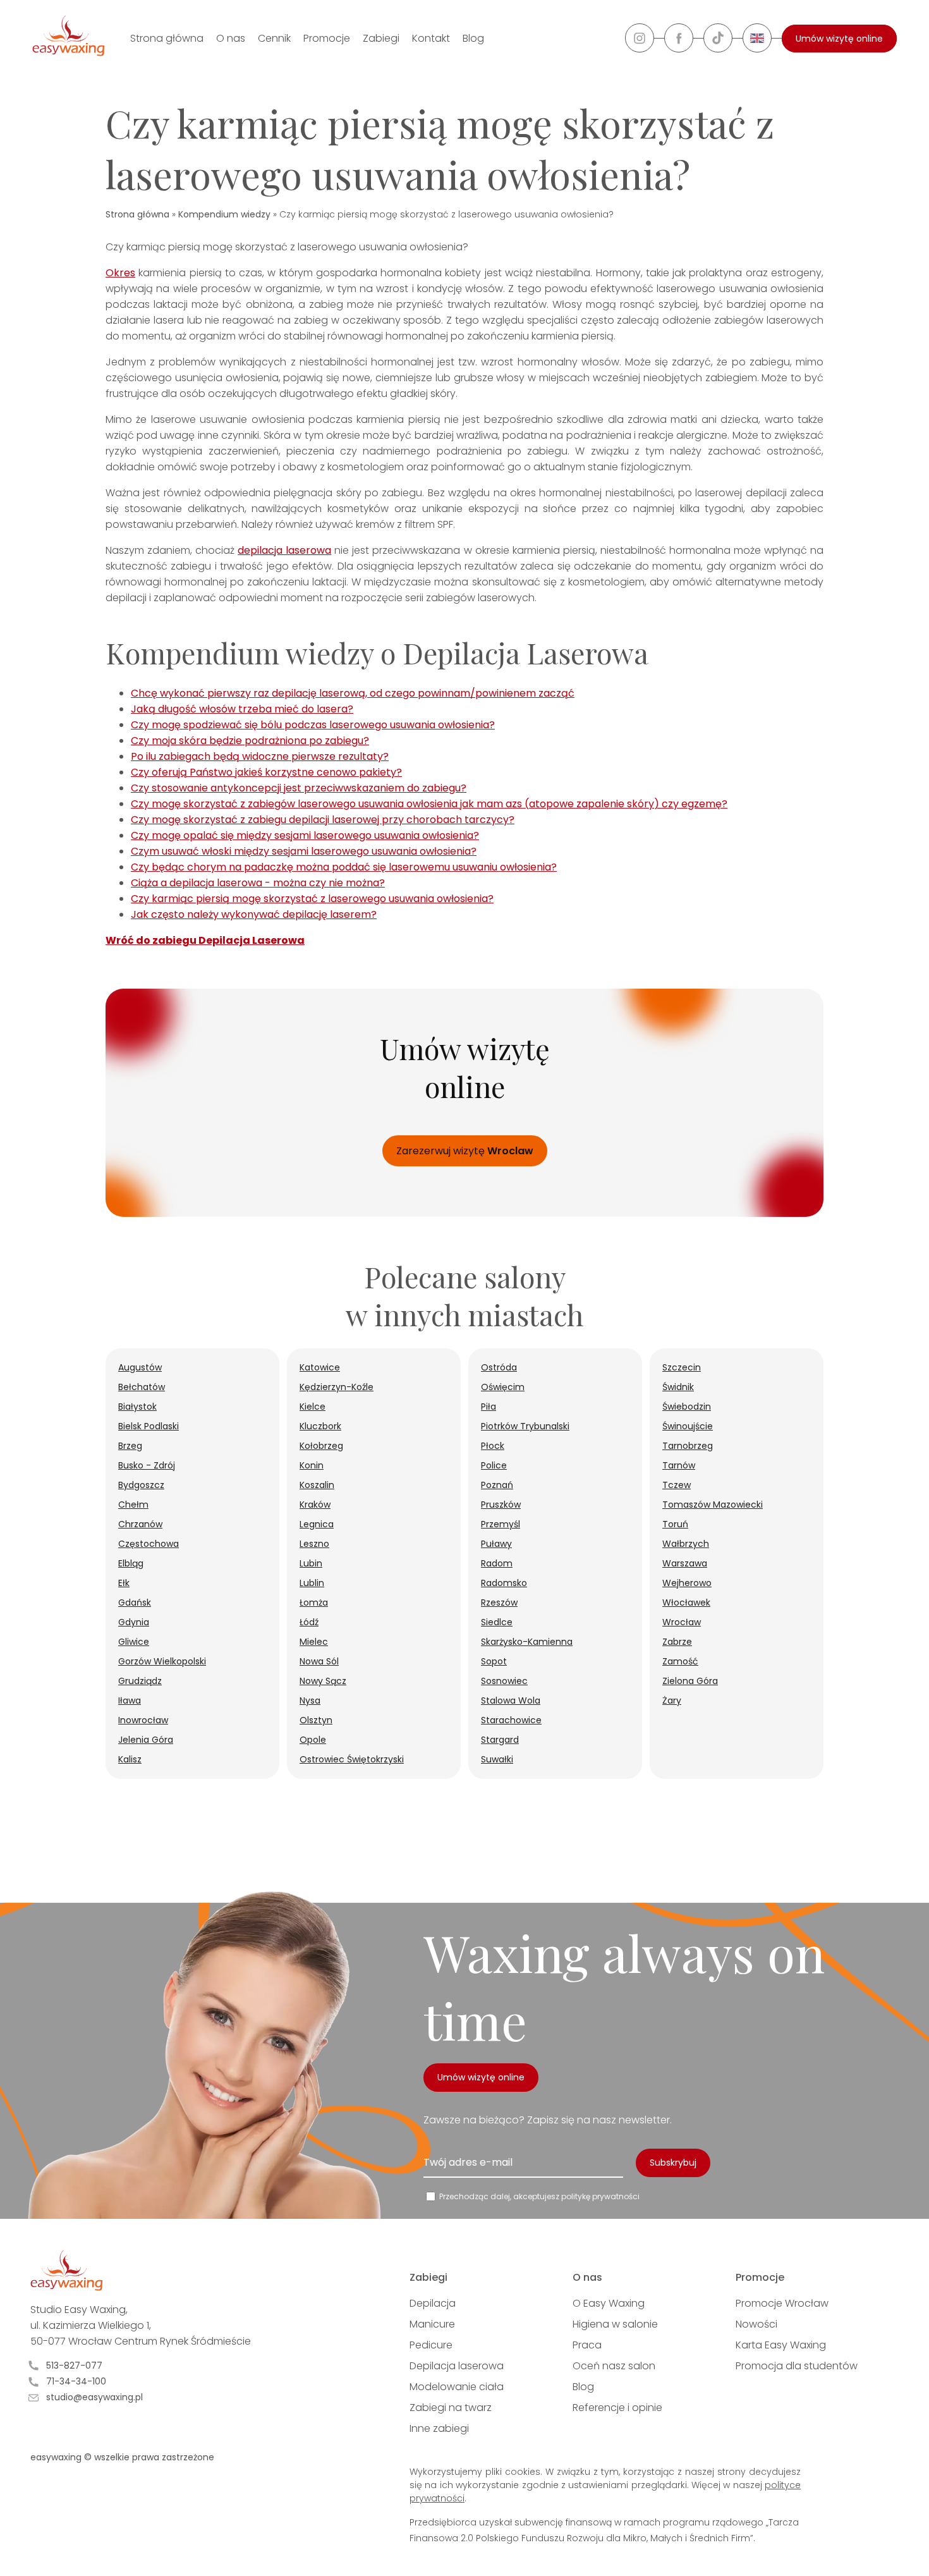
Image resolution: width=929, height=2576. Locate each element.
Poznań (497, 1485)
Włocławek (686, 1602)
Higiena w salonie (615, 2324)
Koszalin (317, 1485)
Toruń (675, 1524)
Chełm (133, 1505)
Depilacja (433, 2303)
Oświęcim (503, 1387)
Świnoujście (688, 1426)
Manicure (432, 2324)
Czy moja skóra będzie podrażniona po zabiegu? (250, 741)
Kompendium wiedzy (224, 214)
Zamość (680, 1661)
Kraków (315, 1505)
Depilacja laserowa (457, 2366)
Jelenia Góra (146, 1740)
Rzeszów (499, 1602)
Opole (313, 1740)
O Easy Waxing (609, 2303)
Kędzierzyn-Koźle (337, 1387)
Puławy (496, 1544)
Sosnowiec (504, 1681)
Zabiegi (381, 38)
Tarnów (679, 1465)
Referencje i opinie (617, 2408)
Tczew (677, 1485)
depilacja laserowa (284, 550)
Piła (489, 1407)
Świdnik (678, 1387)
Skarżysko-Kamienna (527, 1642)
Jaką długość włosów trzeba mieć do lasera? (242, 709)
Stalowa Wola (511, 1700)
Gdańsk (135, 1602)
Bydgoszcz (141, 1485)
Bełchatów (142, 1387)
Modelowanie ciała (457, 2387)
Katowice (320, 1367)
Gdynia (134, 1622)
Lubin (311, 1563)
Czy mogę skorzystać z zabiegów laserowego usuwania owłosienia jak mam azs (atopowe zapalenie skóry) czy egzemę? (429, 804)
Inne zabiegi (439, 2428)
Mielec (314, 1642)
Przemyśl (501, 1524)
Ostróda (499, 1367)
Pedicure (431, 2345)
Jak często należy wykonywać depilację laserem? (254, 914)
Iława (130, 1700)
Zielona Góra (690, 1681)
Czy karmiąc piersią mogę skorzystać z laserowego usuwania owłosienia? (312, 899)
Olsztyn (316, 1720)
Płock (493, 1446)
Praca (587, 2345)
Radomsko (504, 1583)
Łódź (309, 1622)
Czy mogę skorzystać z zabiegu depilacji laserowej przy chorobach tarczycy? (323, 820)
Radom (497, 1563)
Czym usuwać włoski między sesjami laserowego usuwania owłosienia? (304, 851)
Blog (473, 38)
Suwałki (497, 1759)
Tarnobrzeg (688, 1446)
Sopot (494, 1661)
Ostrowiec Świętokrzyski (352, 1759)
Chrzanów (140, 1524)
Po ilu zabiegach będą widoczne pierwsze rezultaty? (260, 756)
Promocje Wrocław (782, 2303)
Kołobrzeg (321, 1446)
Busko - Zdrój (147, 1465)
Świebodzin (687, 1407)
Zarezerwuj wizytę (465, 1151)
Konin (312, 1465)
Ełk (124, 1583)
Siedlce (497, 1622)
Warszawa (685, 1563)
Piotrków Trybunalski (525, 1426)
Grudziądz (140, 1681)
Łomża (314, 1602)
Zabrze (677, 1642)
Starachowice (511, 1720)
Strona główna (167, 38)
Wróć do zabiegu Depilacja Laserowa (205, 940)
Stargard (500, 1740)
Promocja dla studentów (797, 2366)
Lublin (312, 1583)
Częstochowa (149, 1544)
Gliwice (134, 1642)
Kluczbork (320, 1426)
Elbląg (131, 1563)
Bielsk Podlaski (149, 1426)
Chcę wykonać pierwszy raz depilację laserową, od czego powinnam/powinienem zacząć (353, 693)
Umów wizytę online (839, 39)
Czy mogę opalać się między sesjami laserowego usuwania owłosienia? (305, 835)
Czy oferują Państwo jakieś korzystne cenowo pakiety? (266, 772)
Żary (672, 1700)
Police (494, 1465)
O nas (231, 38)
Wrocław (682, 1622)
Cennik (274, 38)
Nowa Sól (319, 1661)
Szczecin (682, 1367)
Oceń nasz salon (614, 2366)
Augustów (140, 1367)
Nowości (756, 2324)
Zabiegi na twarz (451, 2408)
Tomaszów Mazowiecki (713, 1505)
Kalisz (130, 1759)
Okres (120, 273)
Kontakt (431, 38)
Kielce (313, 1407)
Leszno (314, 1544)
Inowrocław (143, 1720)
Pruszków (501, 1505)
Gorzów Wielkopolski (162, 1661)
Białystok (137, 1407)
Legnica (317, 1524)
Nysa (310, 1700)
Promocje (327, 38)
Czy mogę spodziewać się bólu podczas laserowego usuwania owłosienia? (313, 725)
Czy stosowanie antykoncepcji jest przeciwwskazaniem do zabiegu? (299, 788)
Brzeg (130, 1446)
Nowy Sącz (323, 1681)
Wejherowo (687, 1583)
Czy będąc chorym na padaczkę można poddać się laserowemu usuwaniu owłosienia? (344, 867)
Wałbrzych (686, 1544)
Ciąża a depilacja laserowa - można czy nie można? (258, 883)
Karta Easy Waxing (781, 2345)
